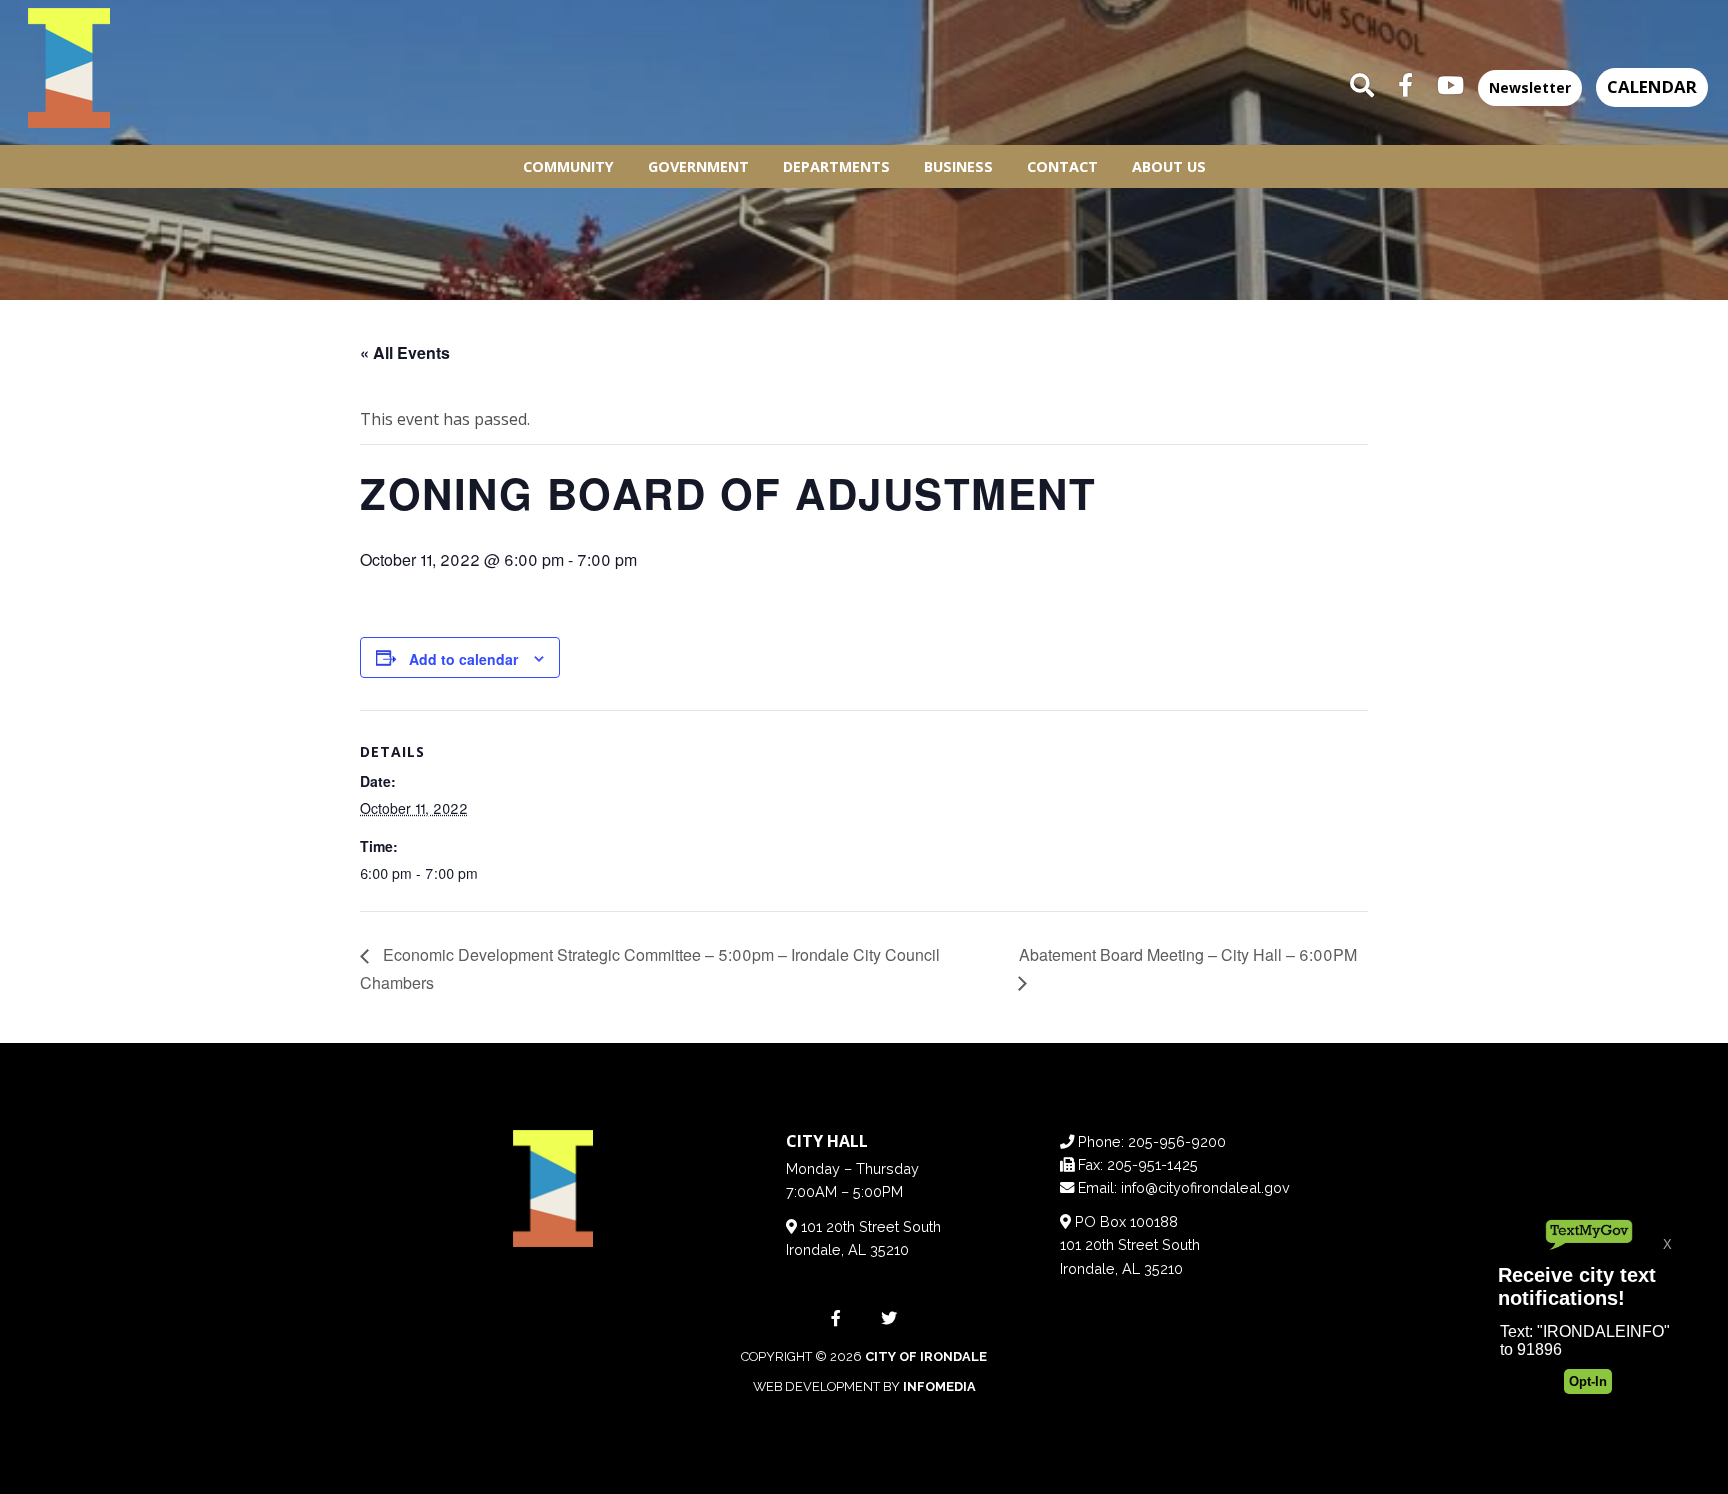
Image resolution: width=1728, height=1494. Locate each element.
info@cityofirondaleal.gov (1205, 1187)
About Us (1169, 166)
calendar (1652, 86)
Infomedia (939, 1386)
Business (958, 166)
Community (568, 166)
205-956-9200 (1177, 1141)
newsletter (1530, 87)
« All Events (405, 352)
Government (698, 166)
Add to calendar (463, 659)
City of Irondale (926, 1356)
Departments (836, 166)
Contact (1062, 166)
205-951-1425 (1152, 1164)
